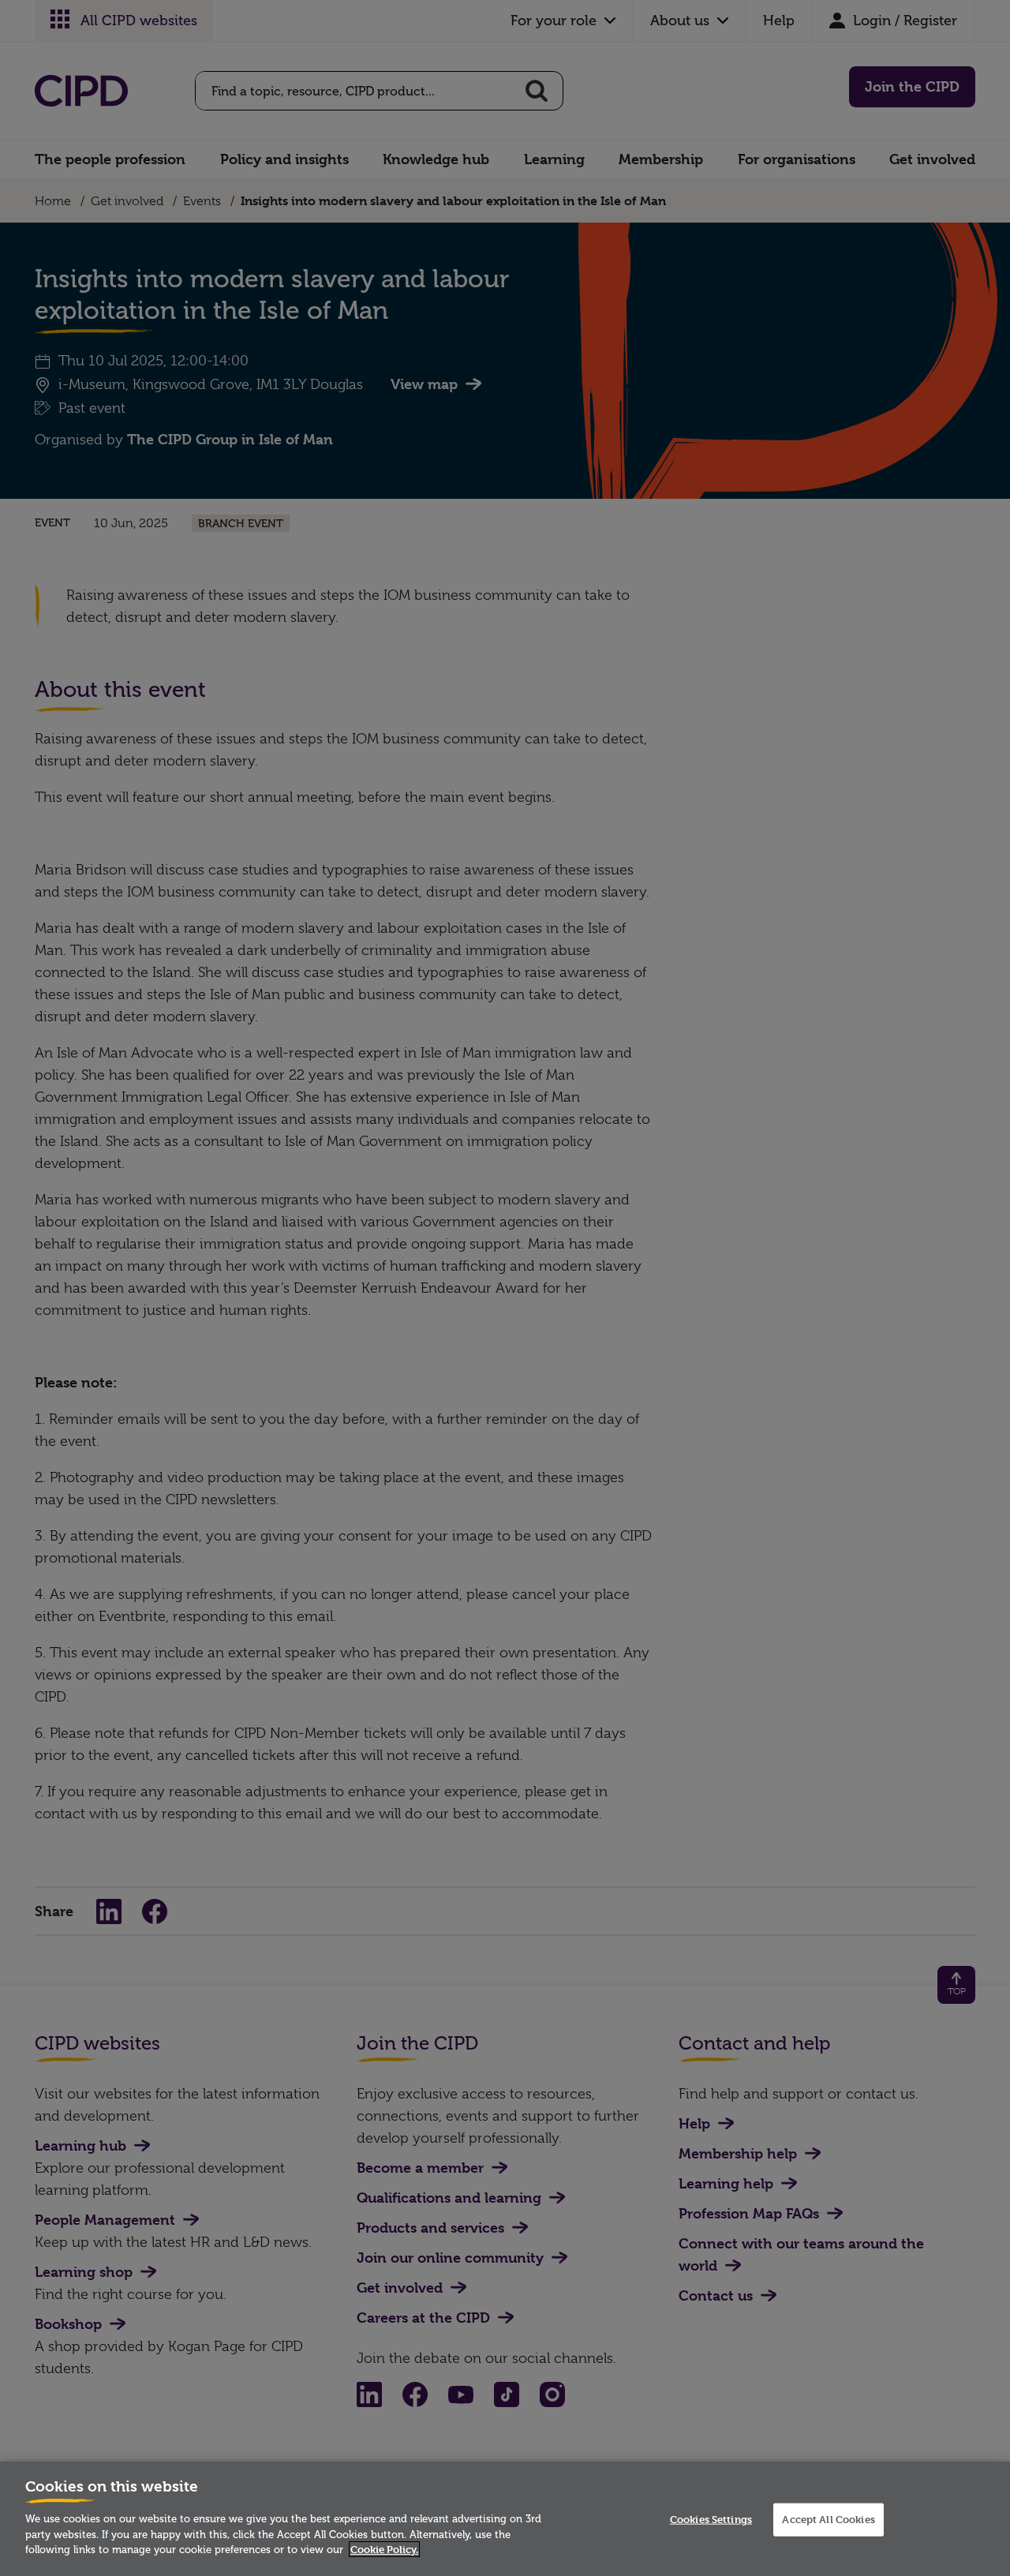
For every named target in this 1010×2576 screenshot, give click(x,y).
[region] (505, 2519)
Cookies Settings (711, 2519)
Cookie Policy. (384, 2549)
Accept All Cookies (828, 2519)
